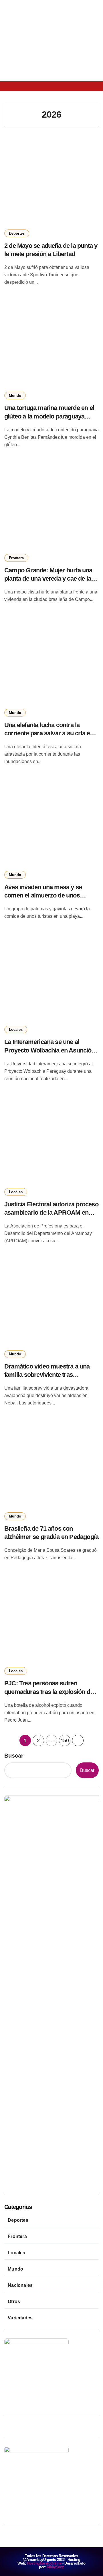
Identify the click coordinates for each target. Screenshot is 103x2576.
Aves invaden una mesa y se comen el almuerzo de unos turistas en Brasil (43, 895)
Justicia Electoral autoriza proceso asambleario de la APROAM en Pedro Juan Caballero (51, 1212)
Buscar (14, 1756)
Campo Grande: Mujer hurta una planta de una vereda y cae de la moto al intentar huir (48, 578)
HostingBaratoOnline (44, 2563)
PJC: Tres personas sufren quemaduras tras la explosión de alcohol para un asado (49, 1691)
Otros (14, 2302)
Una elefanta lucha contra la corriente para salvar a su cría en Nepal (49, 733)
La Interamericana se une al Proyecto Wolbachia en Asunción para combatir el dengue (50, 1050)
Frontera (16, 558)
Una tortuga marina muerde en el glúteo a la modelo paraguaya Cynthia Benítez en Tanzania (49, 416)
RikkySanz (55, 2567)
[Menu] (10, 86)
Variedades (20, 2318)
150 (65, 1740)
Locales (16, 1030)
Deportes (17, 233)
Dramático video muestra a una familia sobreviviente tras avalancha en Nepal (47, 1375)
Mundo (15, 396)
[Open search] (24, 86)
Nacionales (20, 2285)
